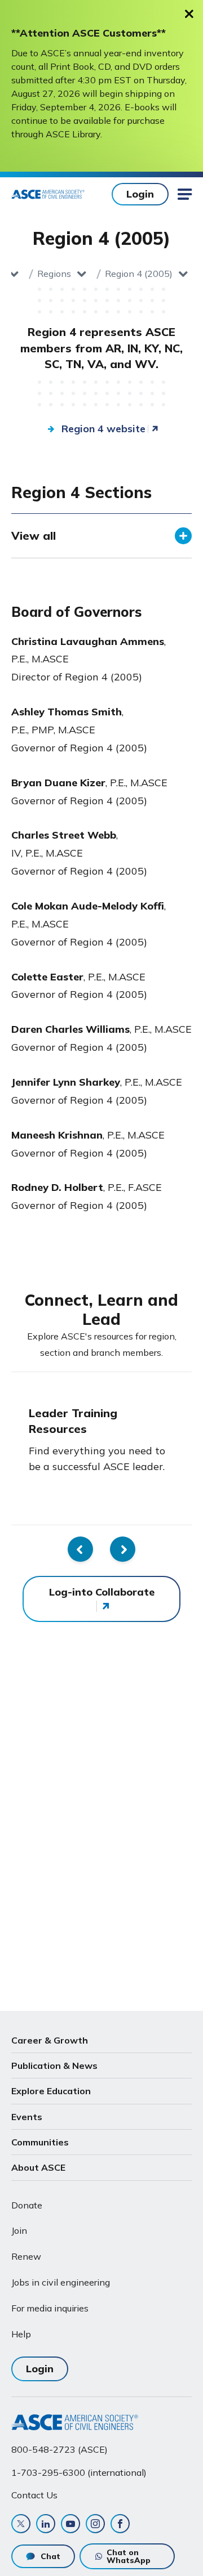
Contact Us (34, 2495)
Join (19, 2230)
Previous (80, 1549)
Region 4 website (103, 429)
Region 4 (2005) (139, 274)
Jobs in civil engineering (61, 2282)
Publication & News (54, 2066)
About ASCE (38, 2167)
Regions (54, 274)
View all (34, 536)
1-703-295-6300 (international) (79, 2472)
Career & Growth (50, 2040)
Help (21, 2334)
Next (123, 1549)
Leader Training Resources (73, 1421)
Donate (27, 2205)
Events (27, 2117)
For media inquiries (50, 2308)
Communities (40, 2142)
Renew (26, 2256)
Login (140, 194)
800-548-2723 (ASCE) (59, 2449)
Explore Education (51, 2091)
